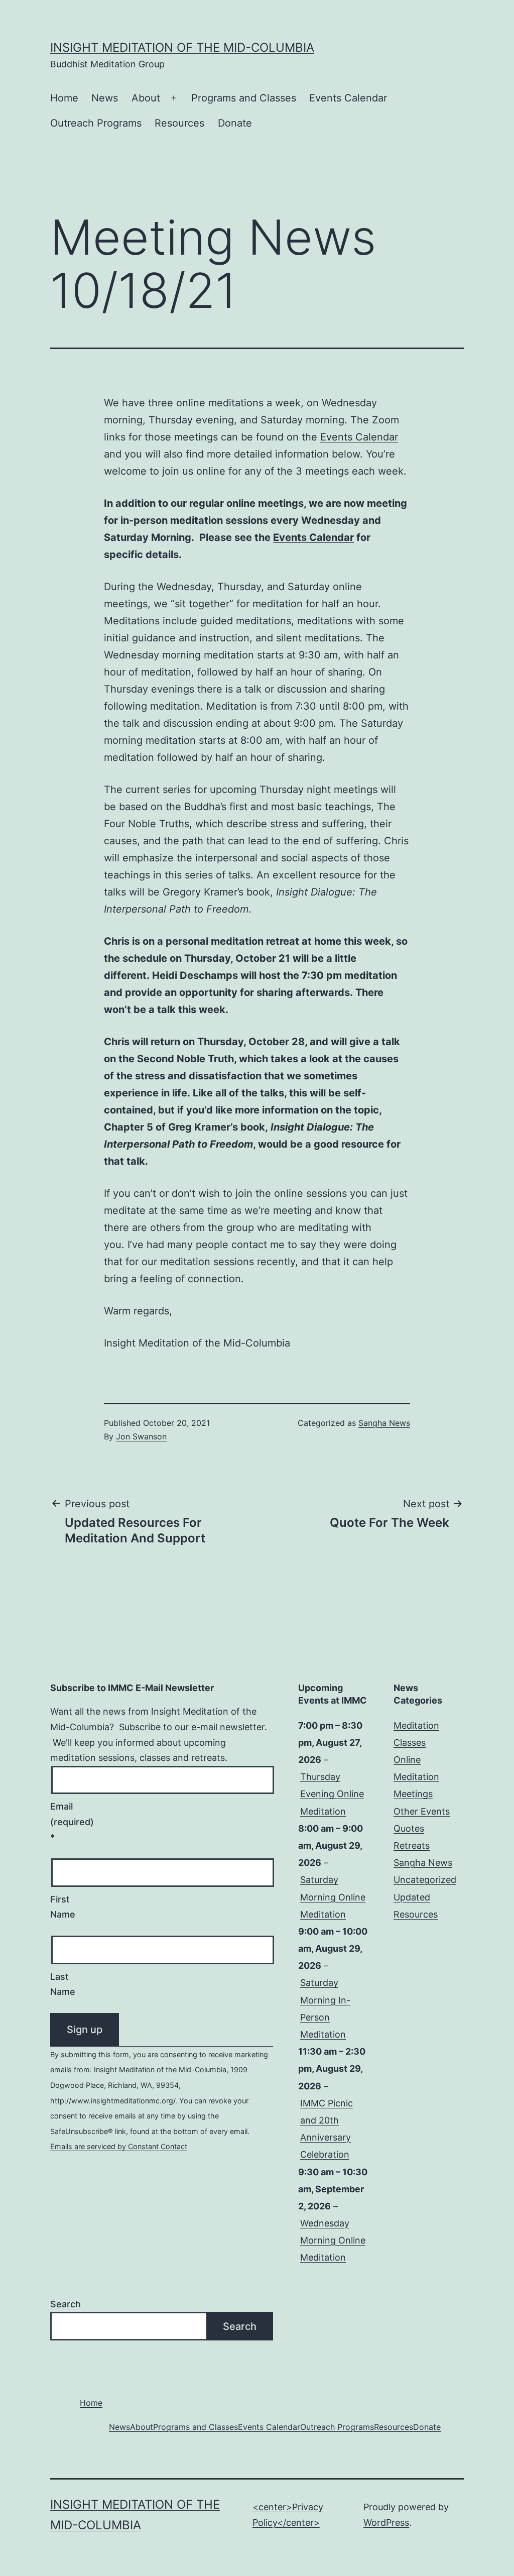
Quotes (409, 1828)
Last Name (63, 1984)
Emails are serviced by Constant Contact (119, 2146)
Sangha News (384, 1423)
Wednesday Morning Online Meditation (333, 2240)
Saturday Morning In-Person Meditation (325, 2008)
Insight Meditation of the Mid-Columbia (182, 47)
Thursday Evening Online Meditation (332, 1794)
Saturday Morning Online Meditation (333, 1897)
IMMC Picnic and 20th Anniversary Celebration (327, 2129)
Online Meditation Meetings (416, 1777)
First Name (63, 1907)
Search (66, 2304)
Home (64, 98)
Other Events (422, 1811)
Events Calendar (359, 437)
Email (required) (72, 1822)
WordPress (386, 2523)
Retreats (412, 1845)
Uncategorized (425, 1880)
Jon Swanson (141, 1436)
